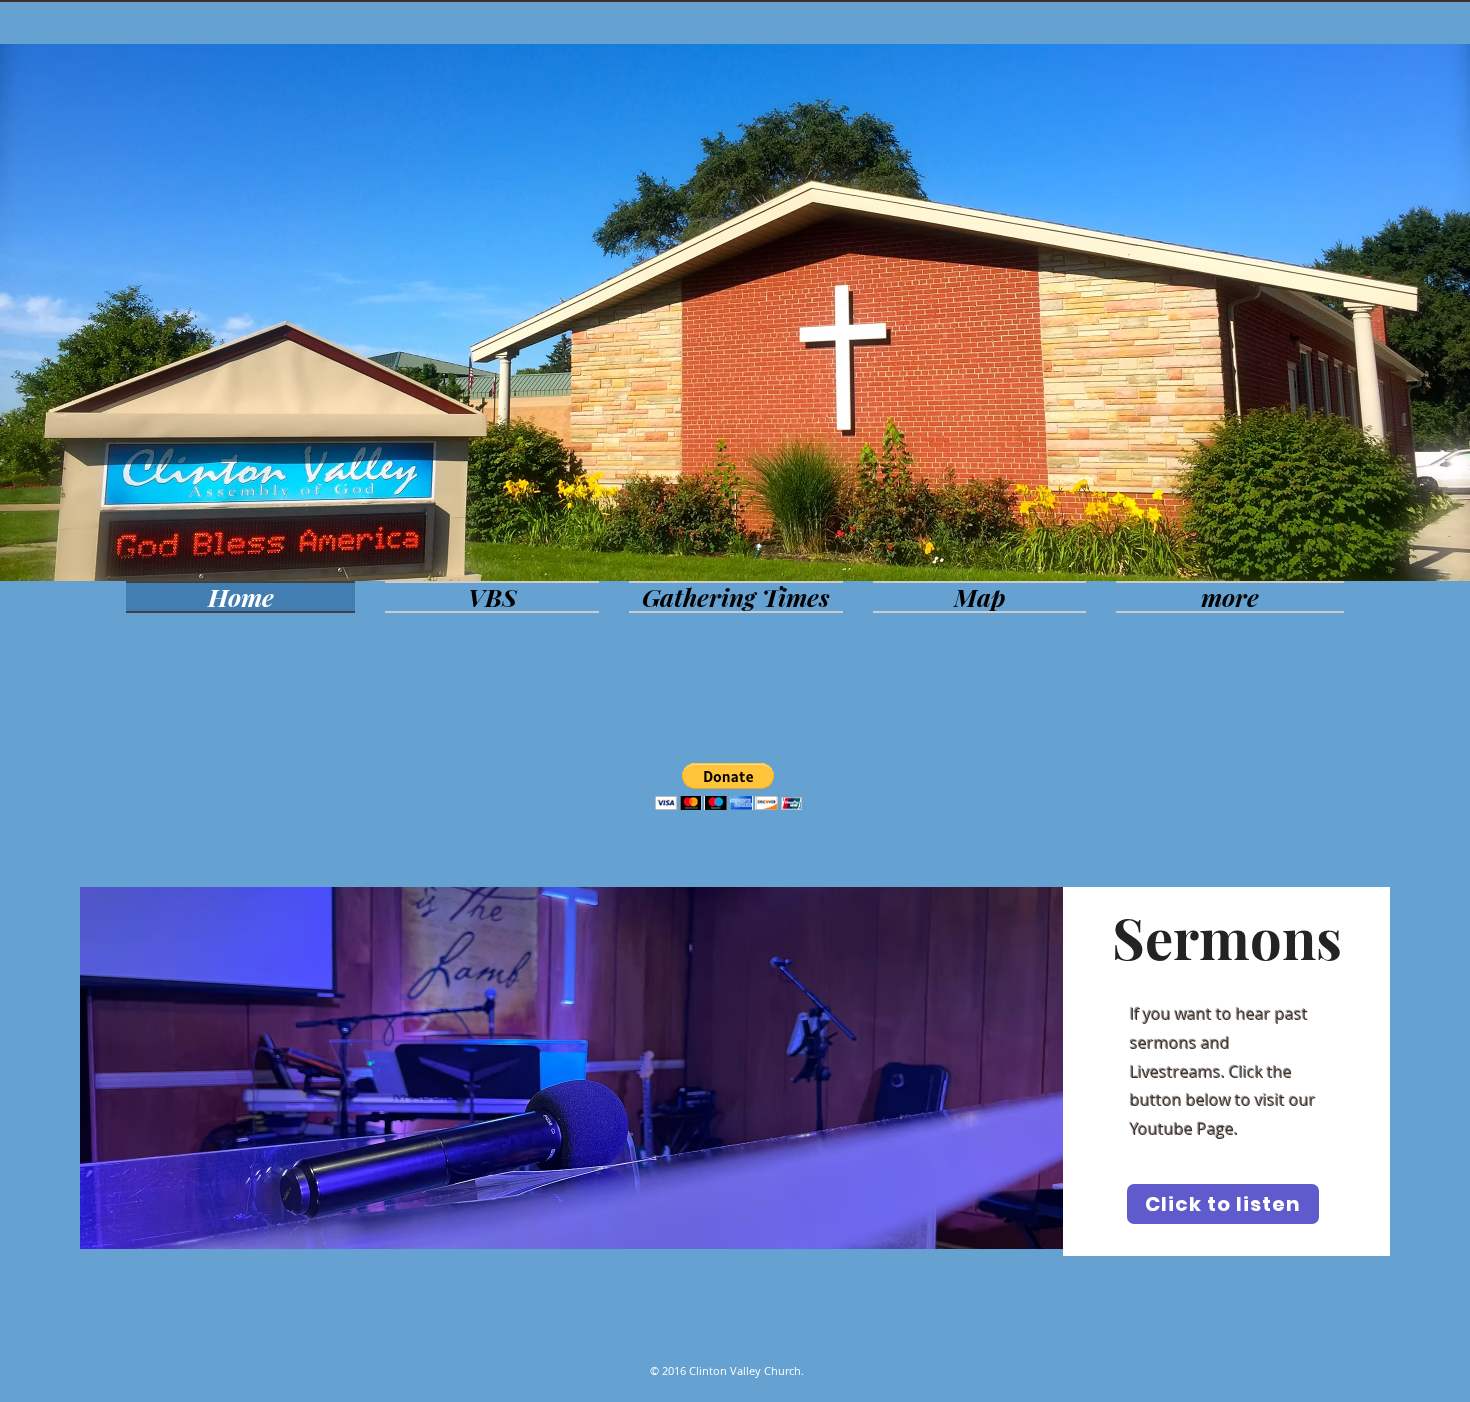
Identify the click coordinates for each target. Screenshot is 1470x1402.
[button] (728, 786)
